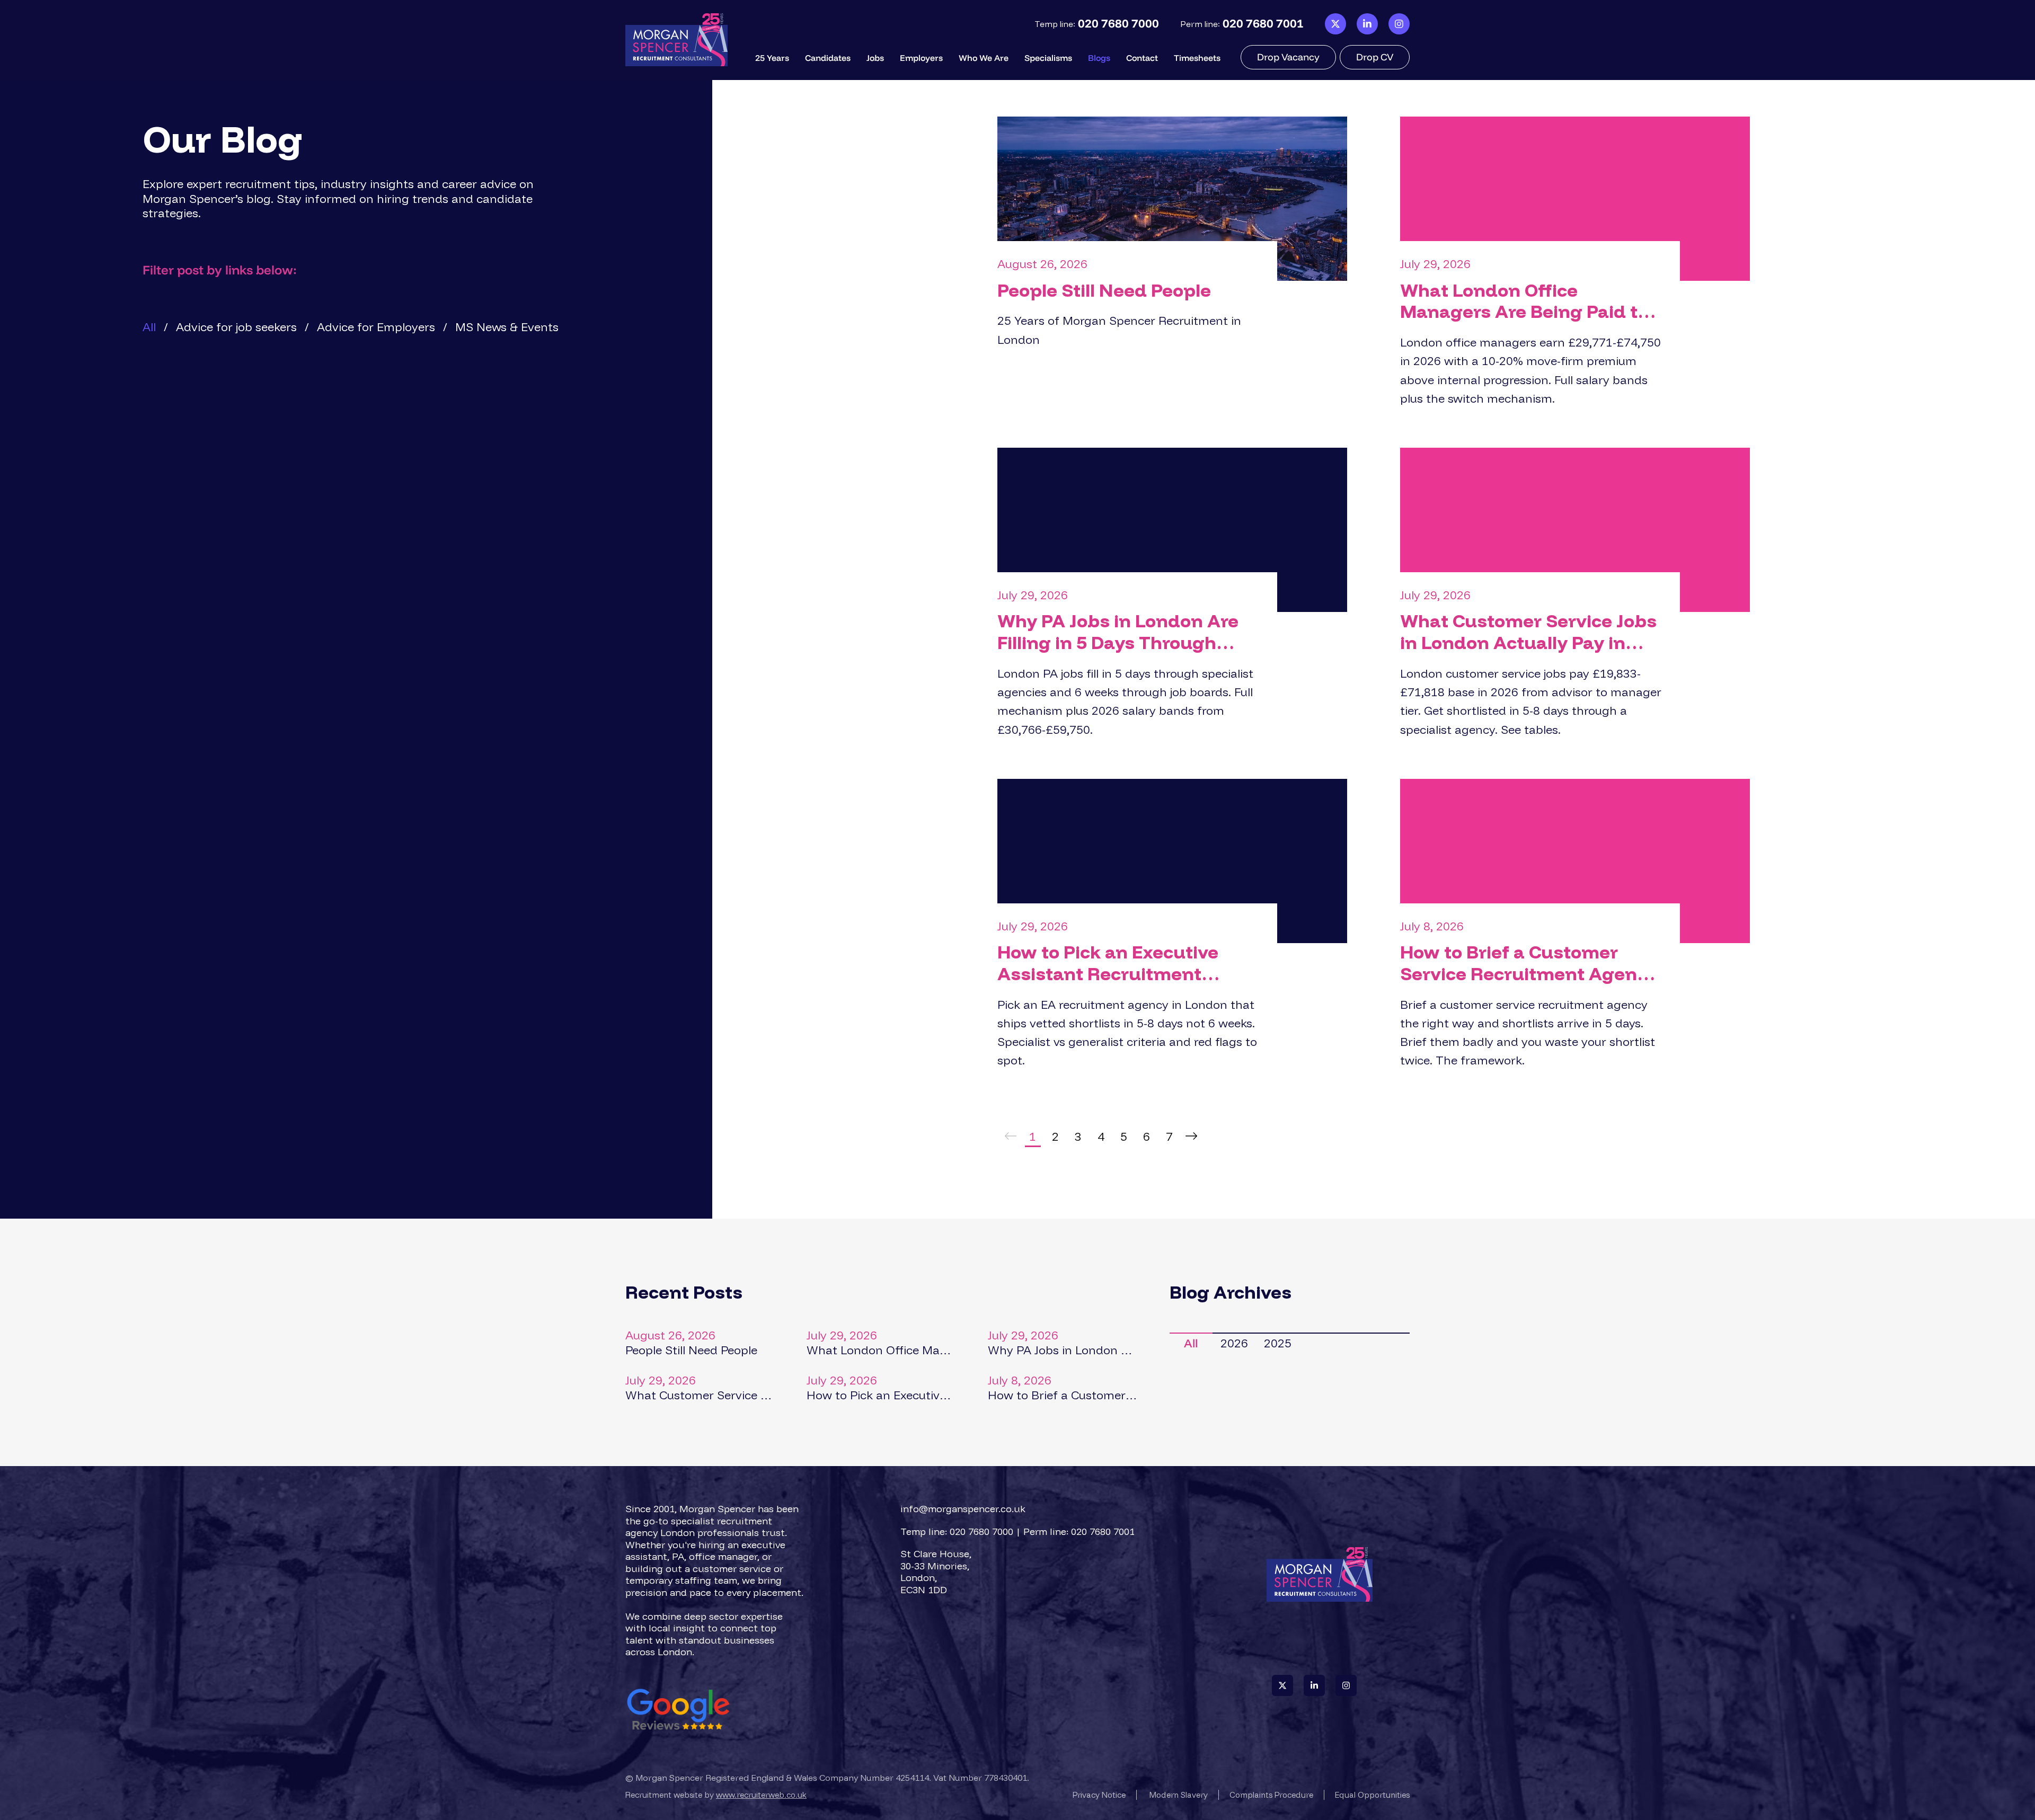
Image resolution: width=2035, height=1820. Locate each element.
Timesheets (1197, 58)
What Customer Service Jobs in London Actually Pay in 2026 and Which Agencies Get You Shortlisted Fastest (1528, 632)
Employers (921, 58)
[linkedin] (1367, 24)
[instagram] (1399, 24)
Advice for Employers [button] (376, 327)
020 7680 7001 (1263, 24)
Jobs (875, 58)
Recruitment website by (716, 1795)
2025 (1278, 1343)
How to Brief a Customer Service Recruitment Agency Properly (1529, 963)
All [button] (149, 327)
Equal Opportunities (1372, 1795)
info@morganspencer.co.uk (963, 1509)
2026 (1234, 1343)
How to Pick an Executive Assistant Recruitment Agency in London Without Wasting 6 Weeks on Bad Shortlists (1117, 963)
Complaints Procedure (1271, 1795)
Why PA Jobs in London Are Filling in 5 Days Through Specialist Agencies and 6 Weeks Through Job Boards (1118, 632)
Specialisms (1048, 58)
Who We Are (984, 58)
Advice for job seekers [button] (236, 327)
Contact (1142, 58)
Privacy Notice (1099, 1795)
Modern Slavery (1179, 1795)
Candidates (828, 58)
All (1191, 1343)
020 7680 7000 (1118, 24)
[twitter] (1335, 24)
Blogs (1099, 58)
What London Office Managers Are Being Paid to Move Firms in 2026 (1524, 301)
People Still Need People (1104, 291)
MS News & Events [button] (507, 327)
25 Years (772, 58)
